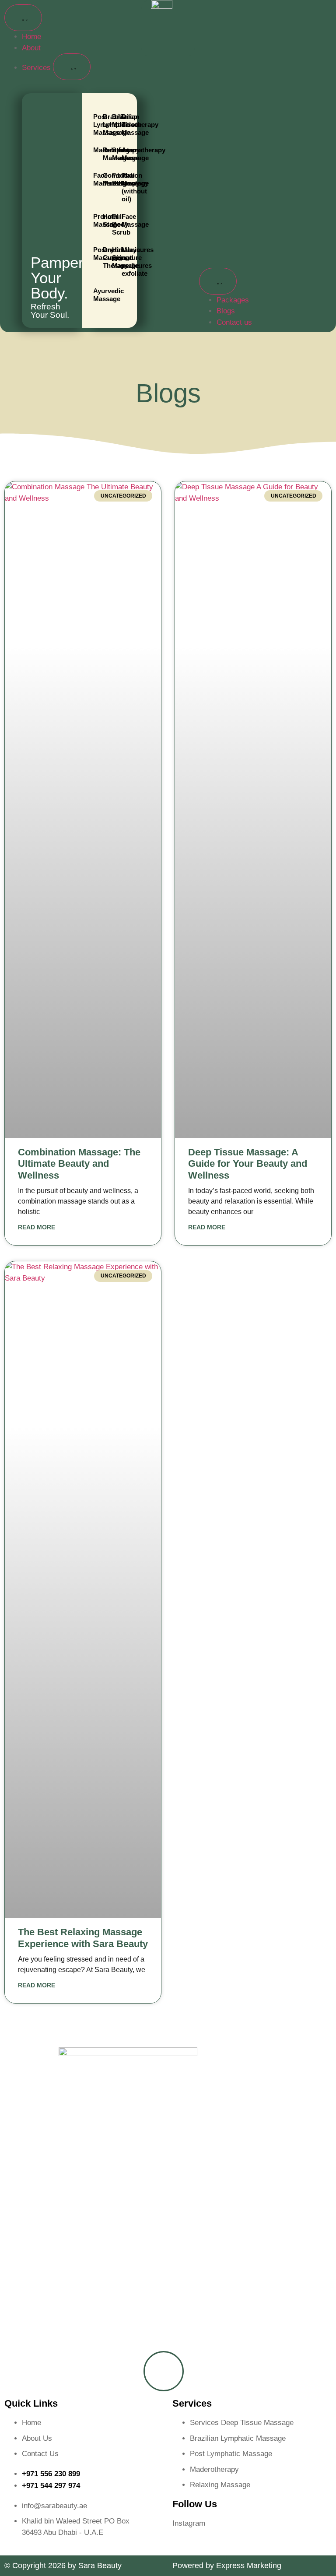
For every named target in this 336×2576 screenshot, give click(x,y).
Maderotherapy (94, 150)
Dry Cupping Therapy (104, 258)
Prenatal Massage (94, 220)
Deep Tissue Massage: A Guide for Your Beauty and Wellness (248, 1164)
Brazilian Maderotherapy (113, 121)
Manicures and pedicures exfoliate (123, 261)
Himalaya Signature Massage (113, 258)
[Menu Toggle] (23, 18)
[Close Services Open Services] (72, 67)
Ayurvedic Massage (94, 295)
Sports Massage (113, 154)
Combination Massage (104, 179)
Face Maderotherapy (94, 179)
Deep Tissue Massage (123, 125)
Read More (37, 1227)
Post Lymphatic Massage (94, 125)
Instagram (189, 2523)
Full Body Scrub (113, 224)
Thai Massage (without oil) (123, 187)
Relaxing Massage (104, 154)
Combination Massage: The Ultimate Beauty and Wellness (79, 1164)
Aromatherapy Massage (123, 154)
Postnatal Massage (94, 254)
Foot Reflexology (113, 179)
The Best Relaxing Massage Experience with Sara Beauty (83, 1938)
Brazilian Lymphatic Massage (104, 125)
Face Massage (123, 220)
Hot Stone (104, 220)
